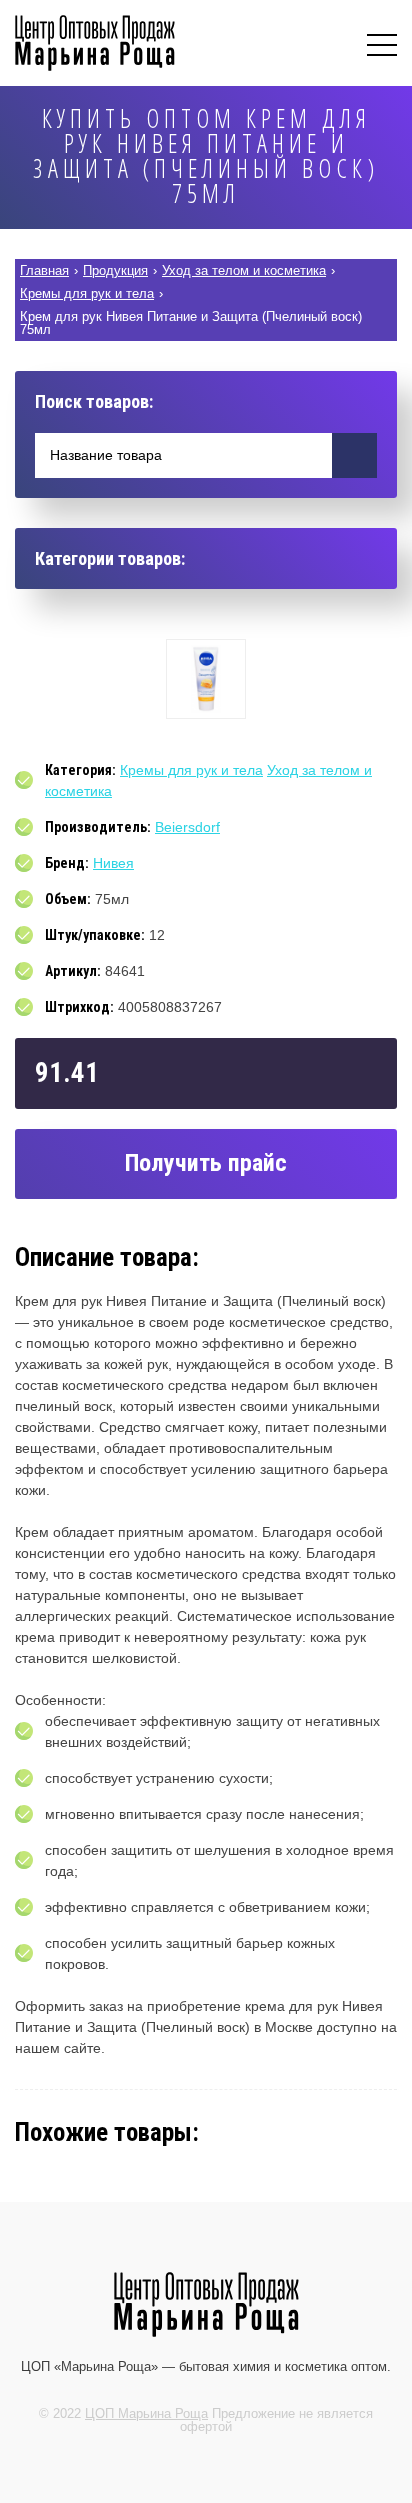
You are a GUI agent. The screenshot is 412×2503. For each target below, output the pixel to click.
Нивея (113, 863)
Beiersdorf (187, 827)
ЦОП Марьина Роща (146, 2413)
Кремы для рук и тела (191, 770)
